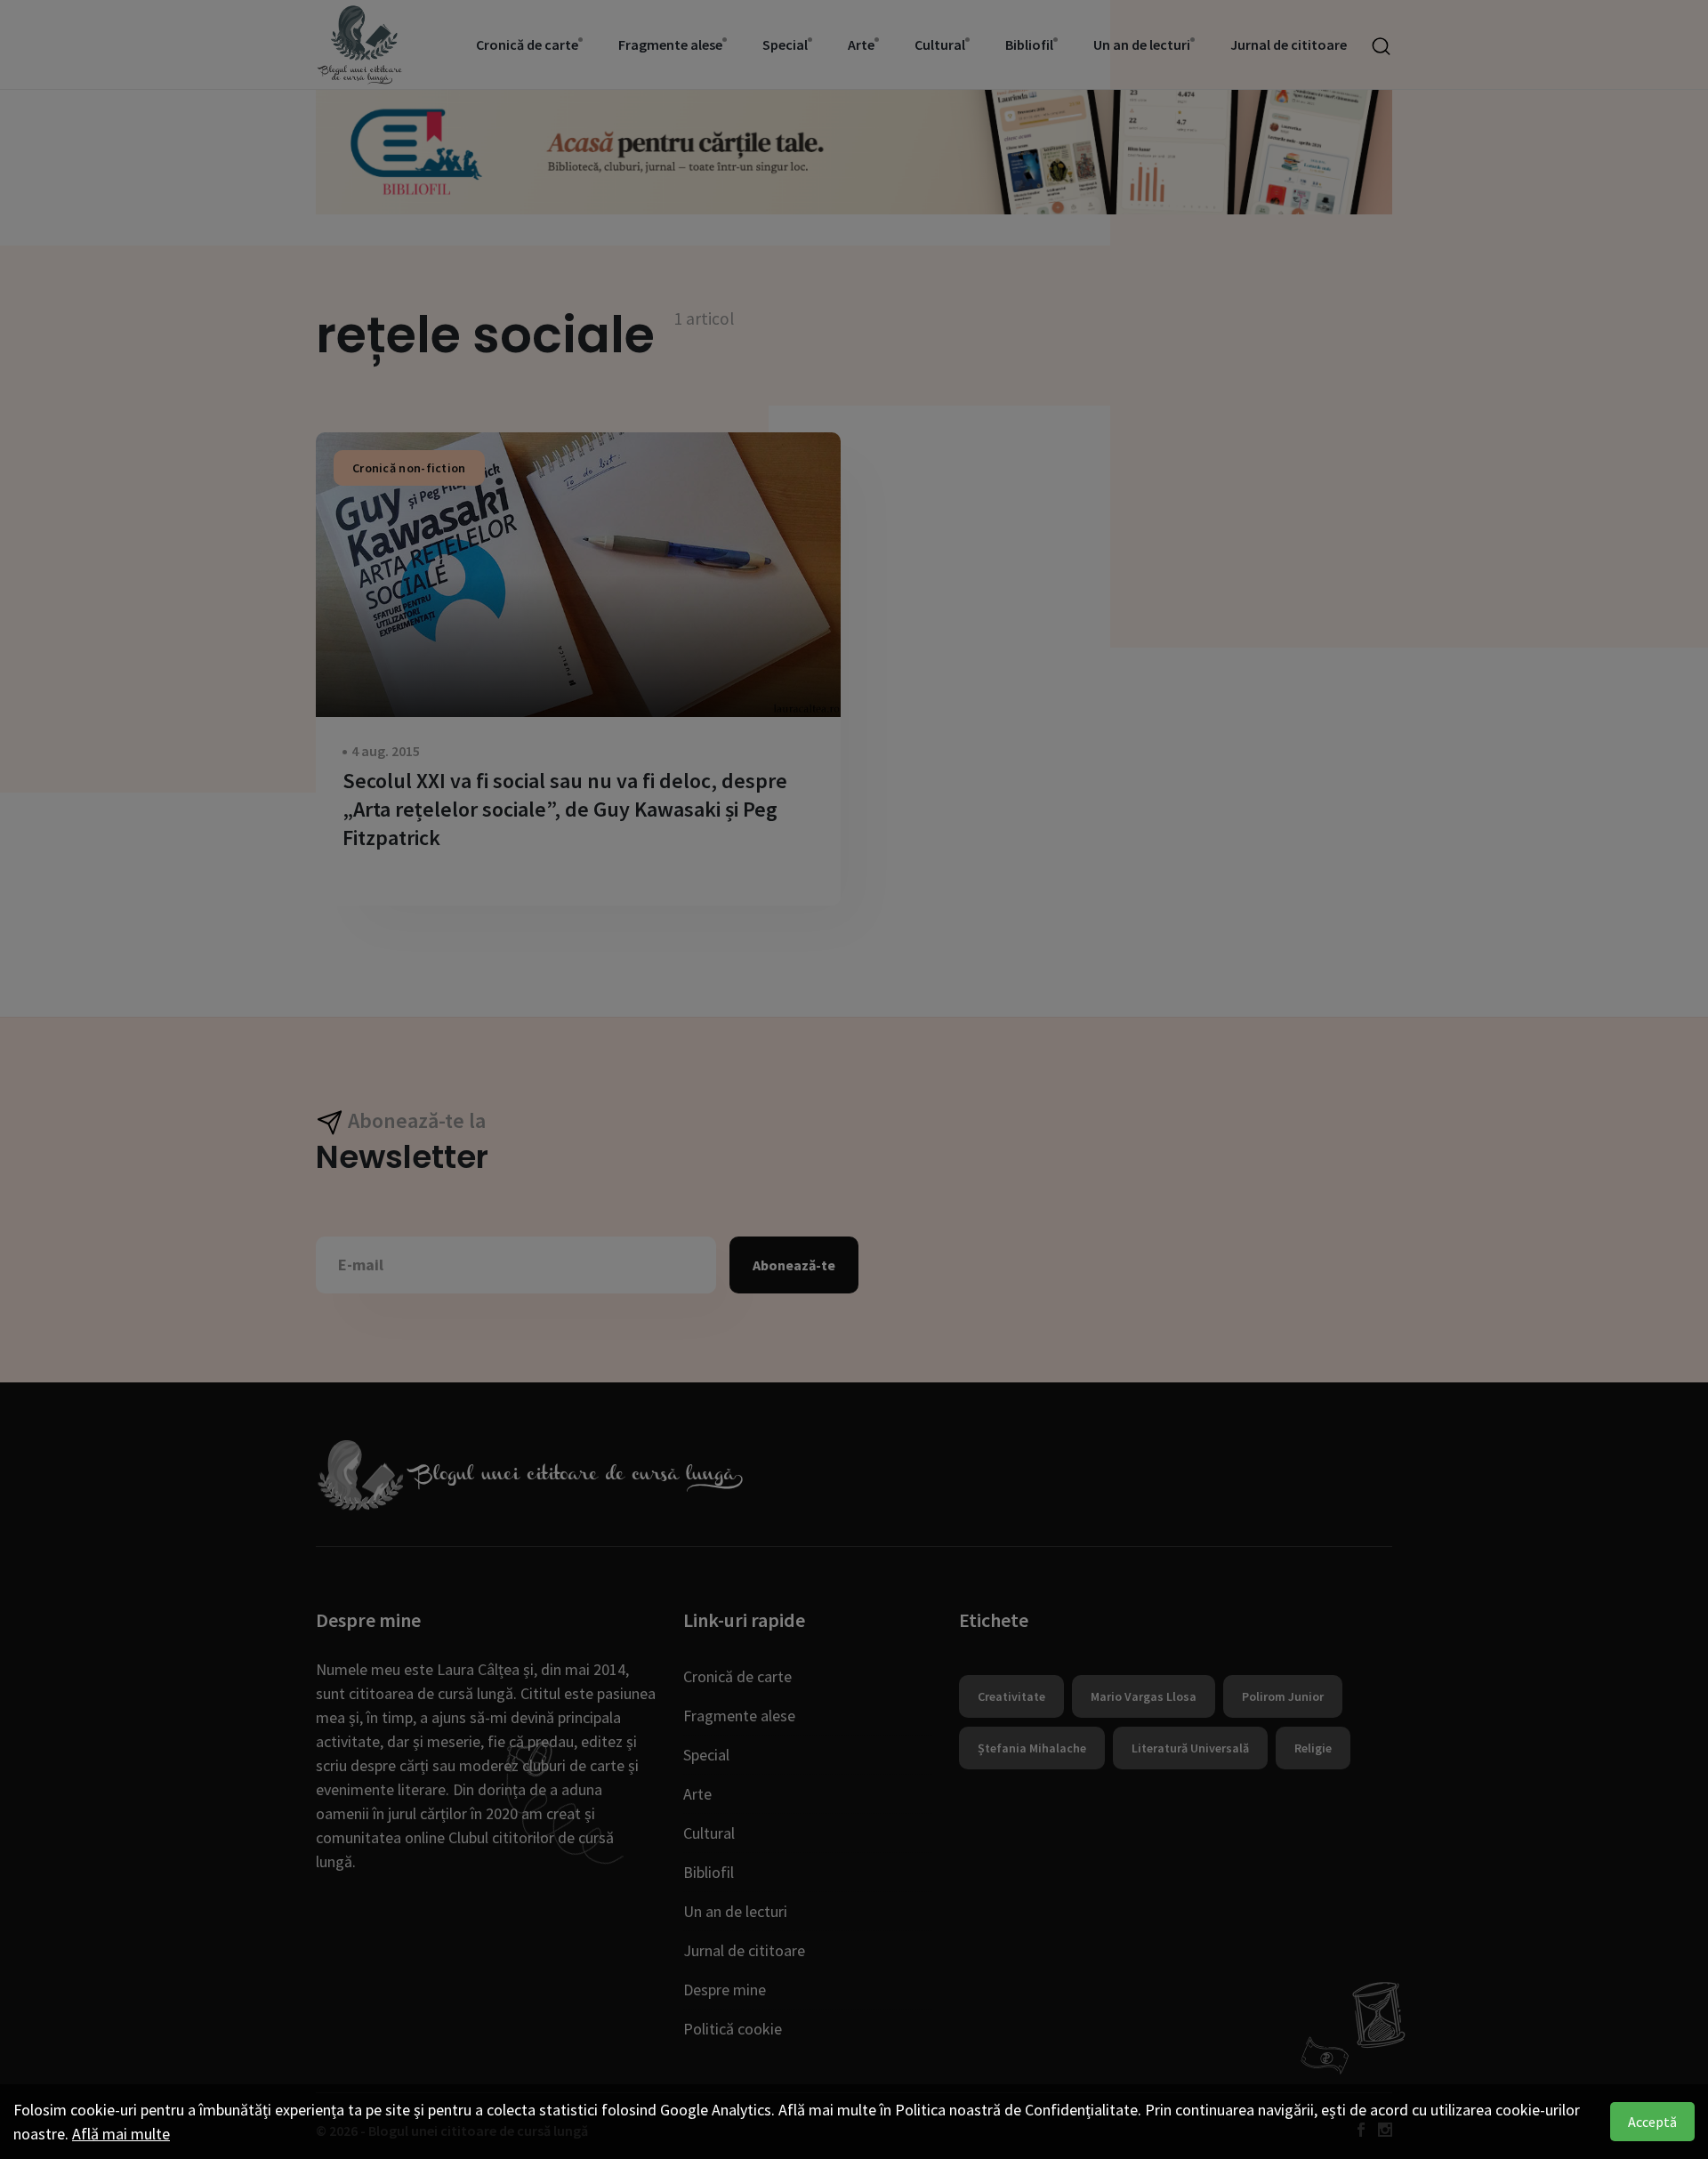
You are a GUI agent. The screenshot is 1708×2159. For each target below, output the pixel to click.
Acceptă (1652, 2122)
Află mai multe (121, 2134)
